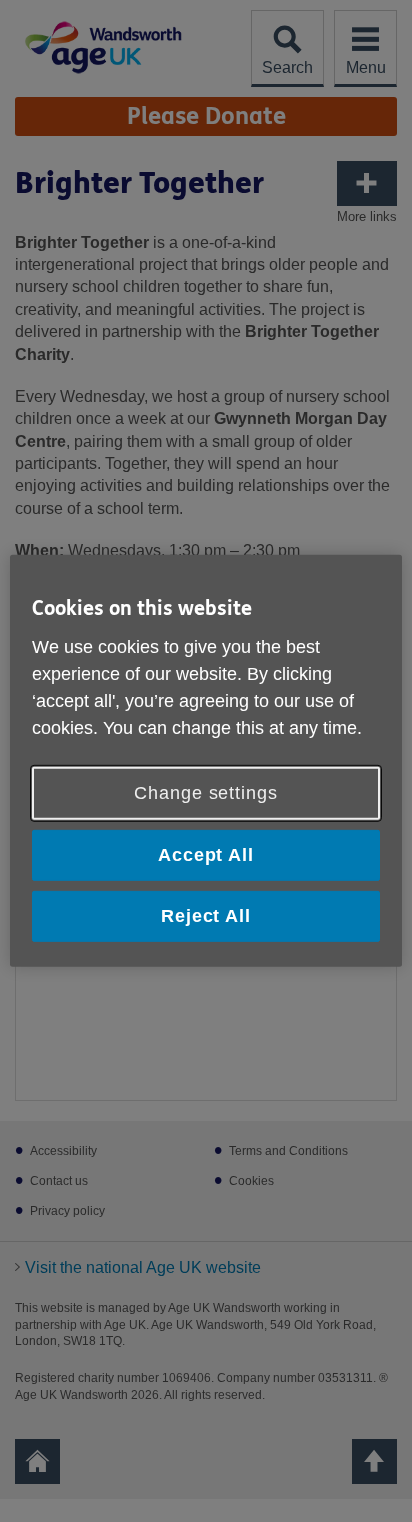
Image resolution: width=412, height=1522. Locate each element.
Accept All (206, 855)
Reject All (206, 916)
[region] (205, 761)
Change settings (206, 793)
